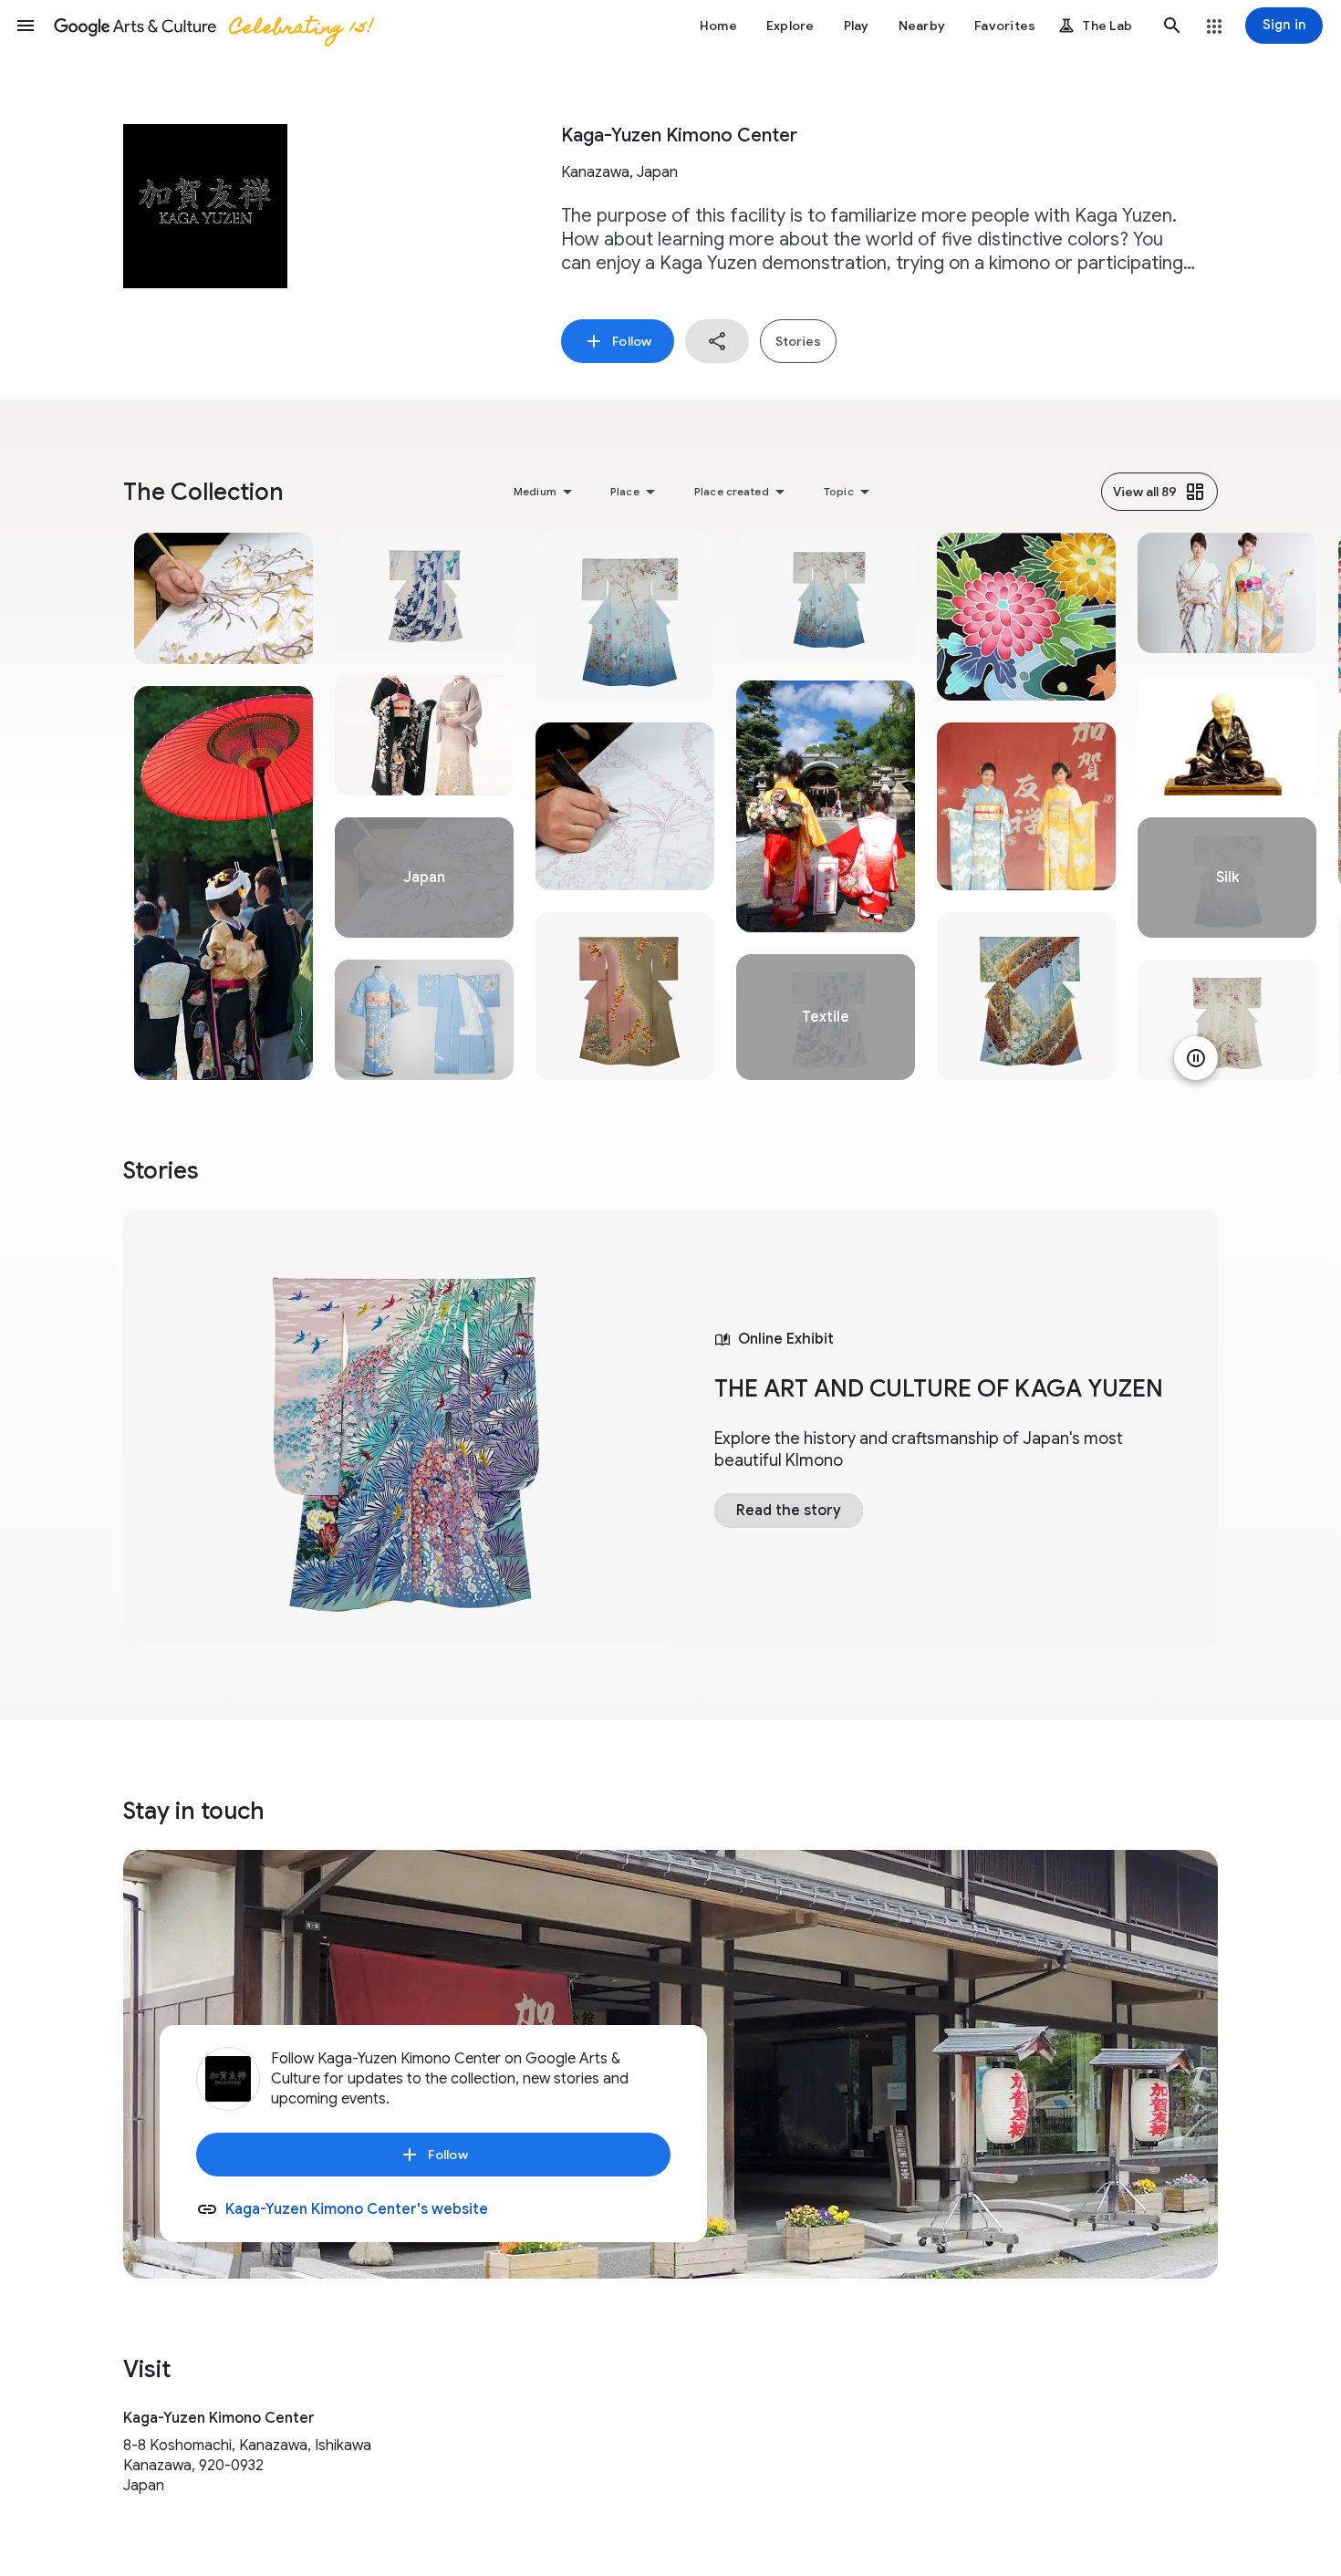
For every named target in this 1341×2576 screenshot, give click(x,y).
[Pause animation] (1196, 1058)
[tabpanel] (223, 806)
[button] (26, 26)
